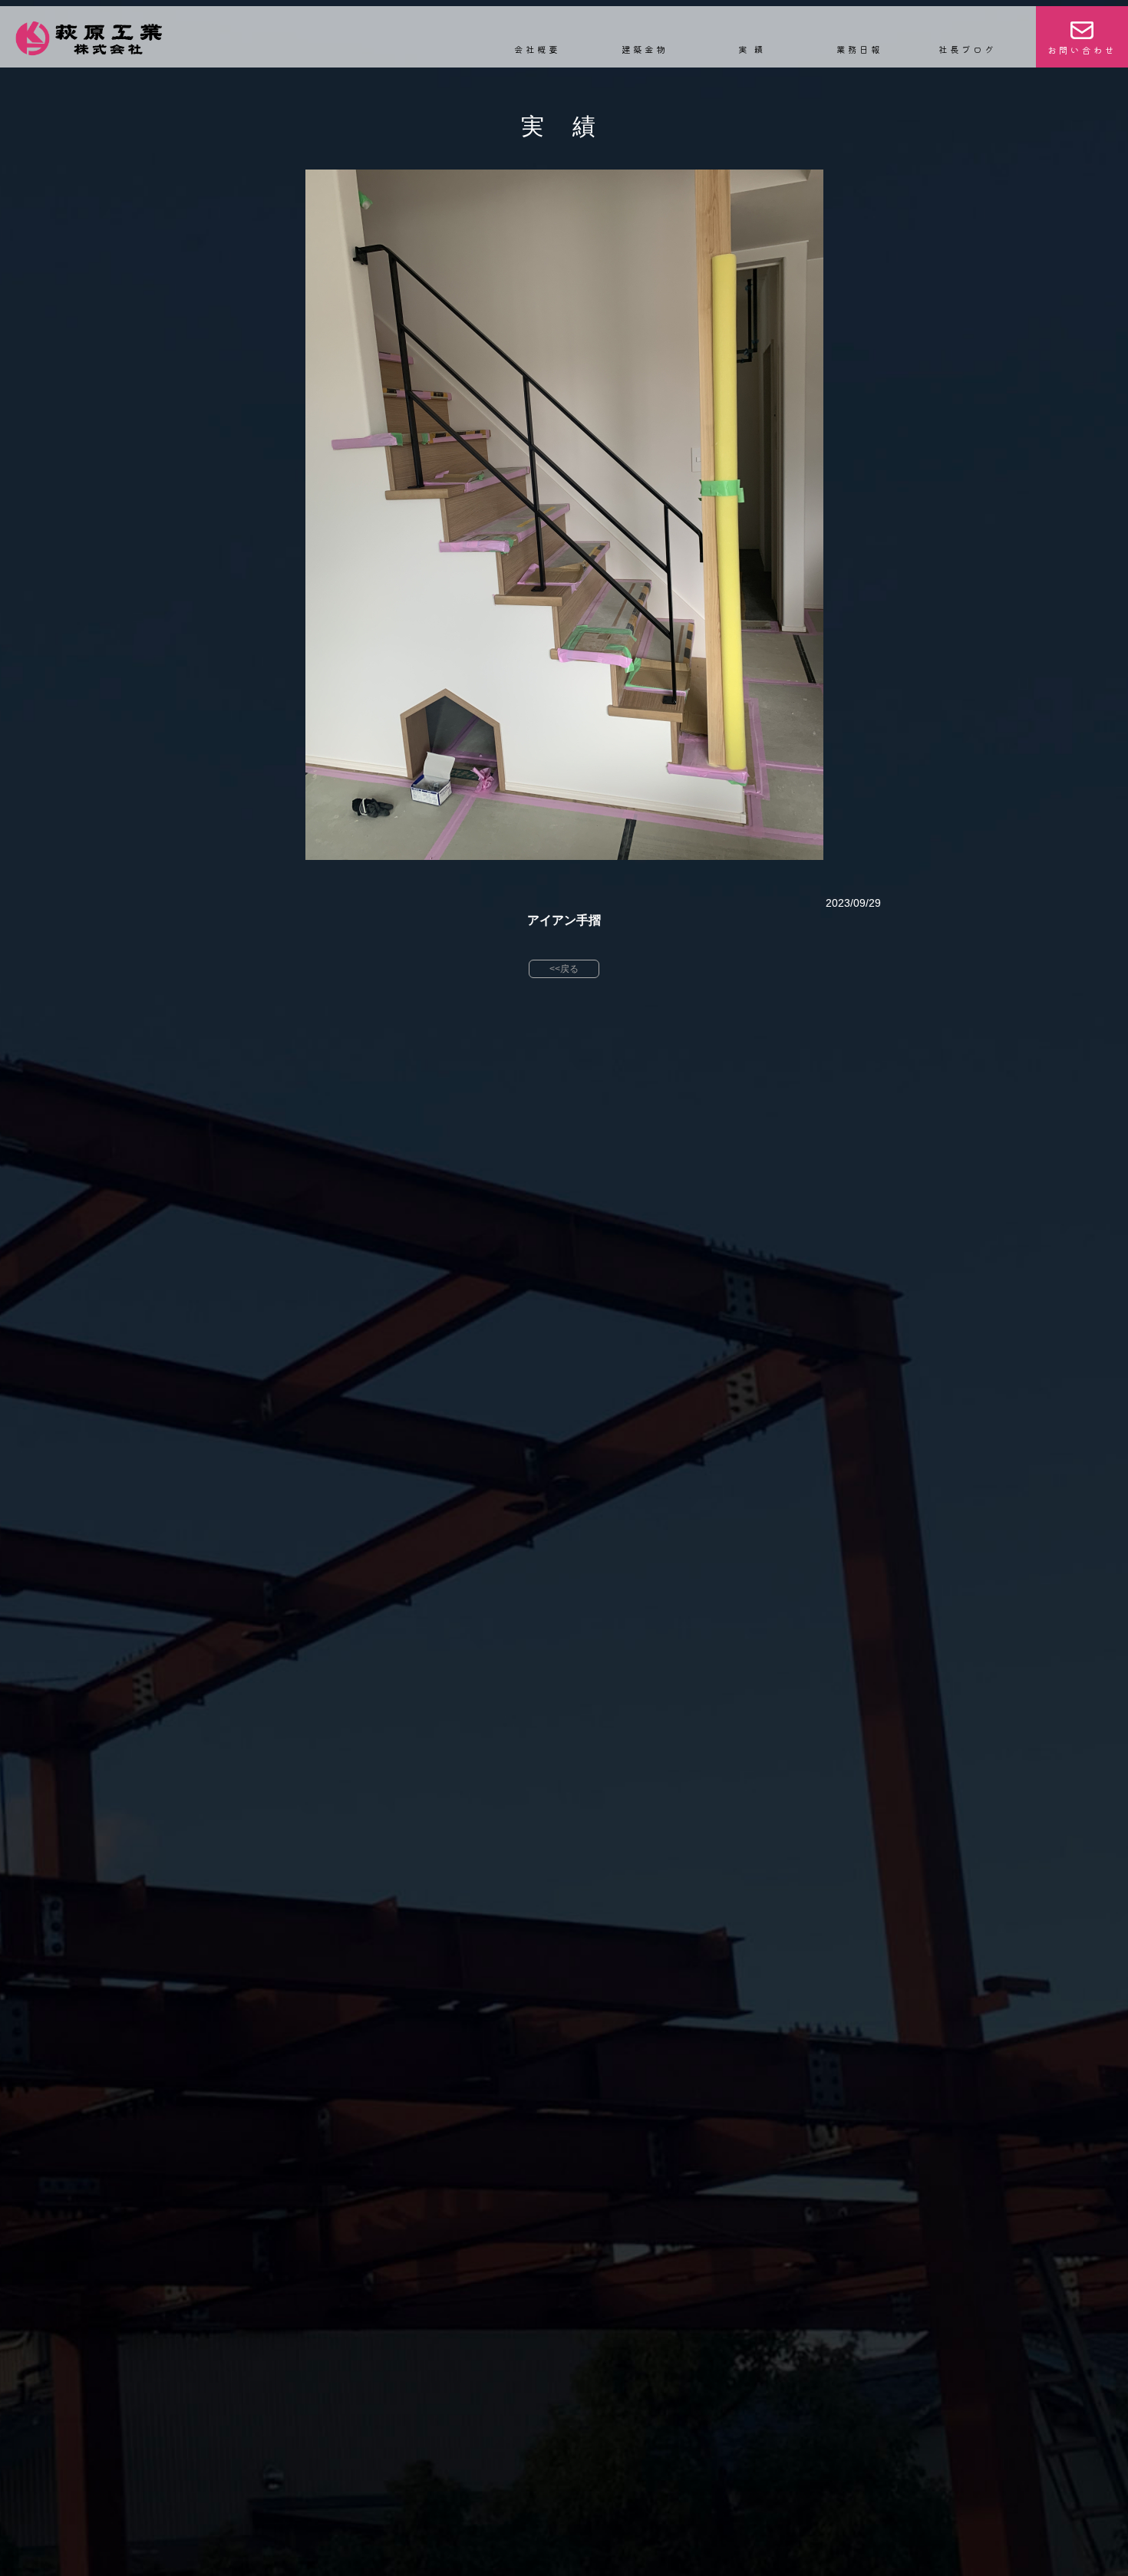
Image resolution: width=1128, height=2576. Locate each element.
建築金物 (645, 49)
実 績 (752, 49)
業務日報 (859, 49)
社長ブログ (967, 49)
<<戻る (564, 969)
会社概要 (537, 49)
